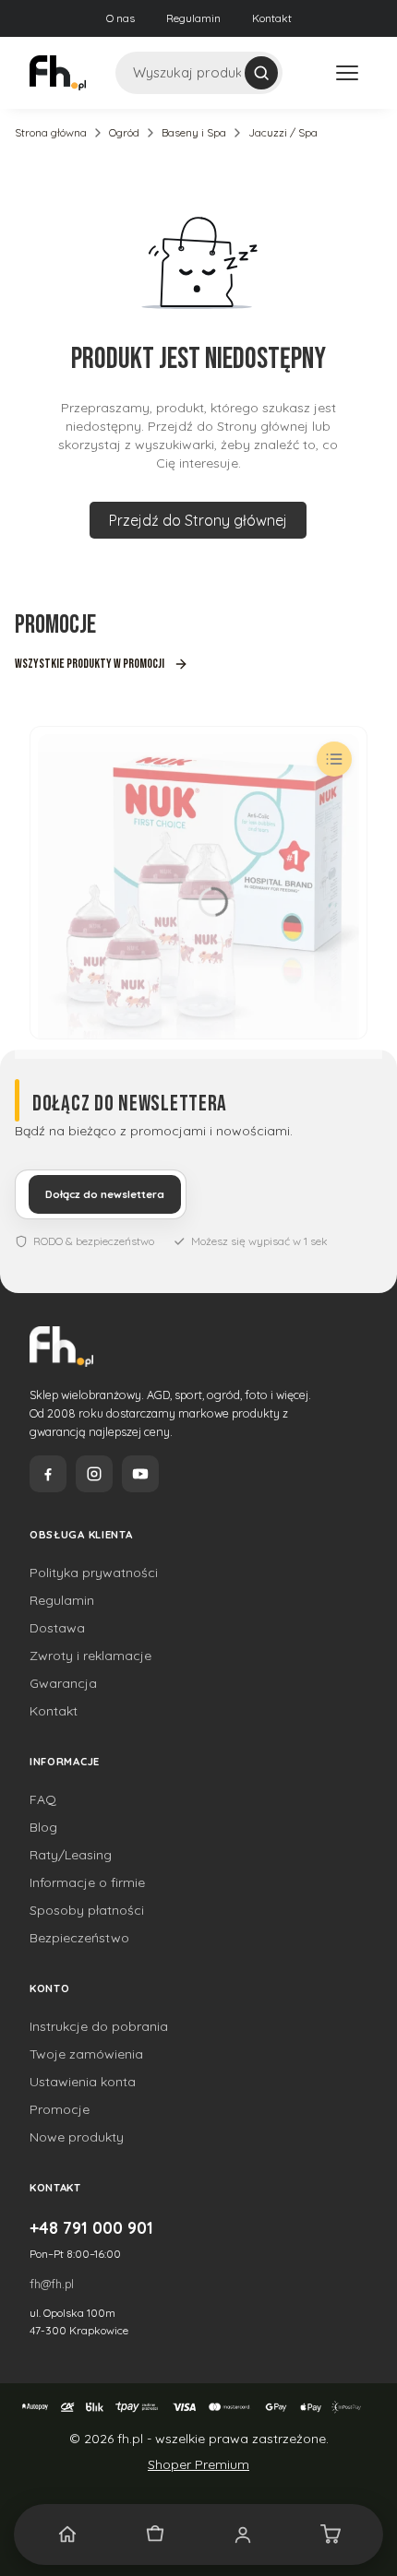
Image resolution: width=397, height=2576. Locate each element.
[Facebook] (48, 1474)
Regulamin (193, 18)
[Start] (67, 2534)
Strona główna (51, 132)
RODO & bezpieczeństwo (94, 1241)
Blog (43, 1827)
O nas (120, 18)
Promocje (60, 2109)
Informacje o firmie (87, 1882)
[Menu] (347, 73)
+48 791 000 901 (91, 2227)
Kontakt (272, 18)
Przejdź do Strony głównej (198, 520)
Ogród (124, 132)
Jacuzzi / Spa (283, 132)
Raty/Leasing (71, 1855)
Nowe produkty (77, 2137)
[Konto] (242, 2534)
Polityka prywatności (94, 1573)
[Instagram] (94, 1474)
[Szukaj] (261, 73)
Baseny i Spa (194, 132)
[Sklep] (155, 2534)
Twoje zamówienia (86, 2054)
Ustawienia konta (83, 2082)
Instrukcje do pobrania (99, 2026)
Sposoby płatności (87, 1910)
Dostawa (57, 1628)
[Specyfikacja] (334, 759)
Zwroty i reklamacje (90, 1656)
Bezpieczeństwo (79, 1938)
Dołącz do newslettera (105, 1194)
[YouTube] (140, 1474)
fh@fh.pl (52, 2284)
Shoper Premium (198, 2464)
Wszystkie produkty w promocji (90, 664)
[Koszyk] (330, 2534)
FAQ (43, 1799)
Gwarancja (63, 1683)
